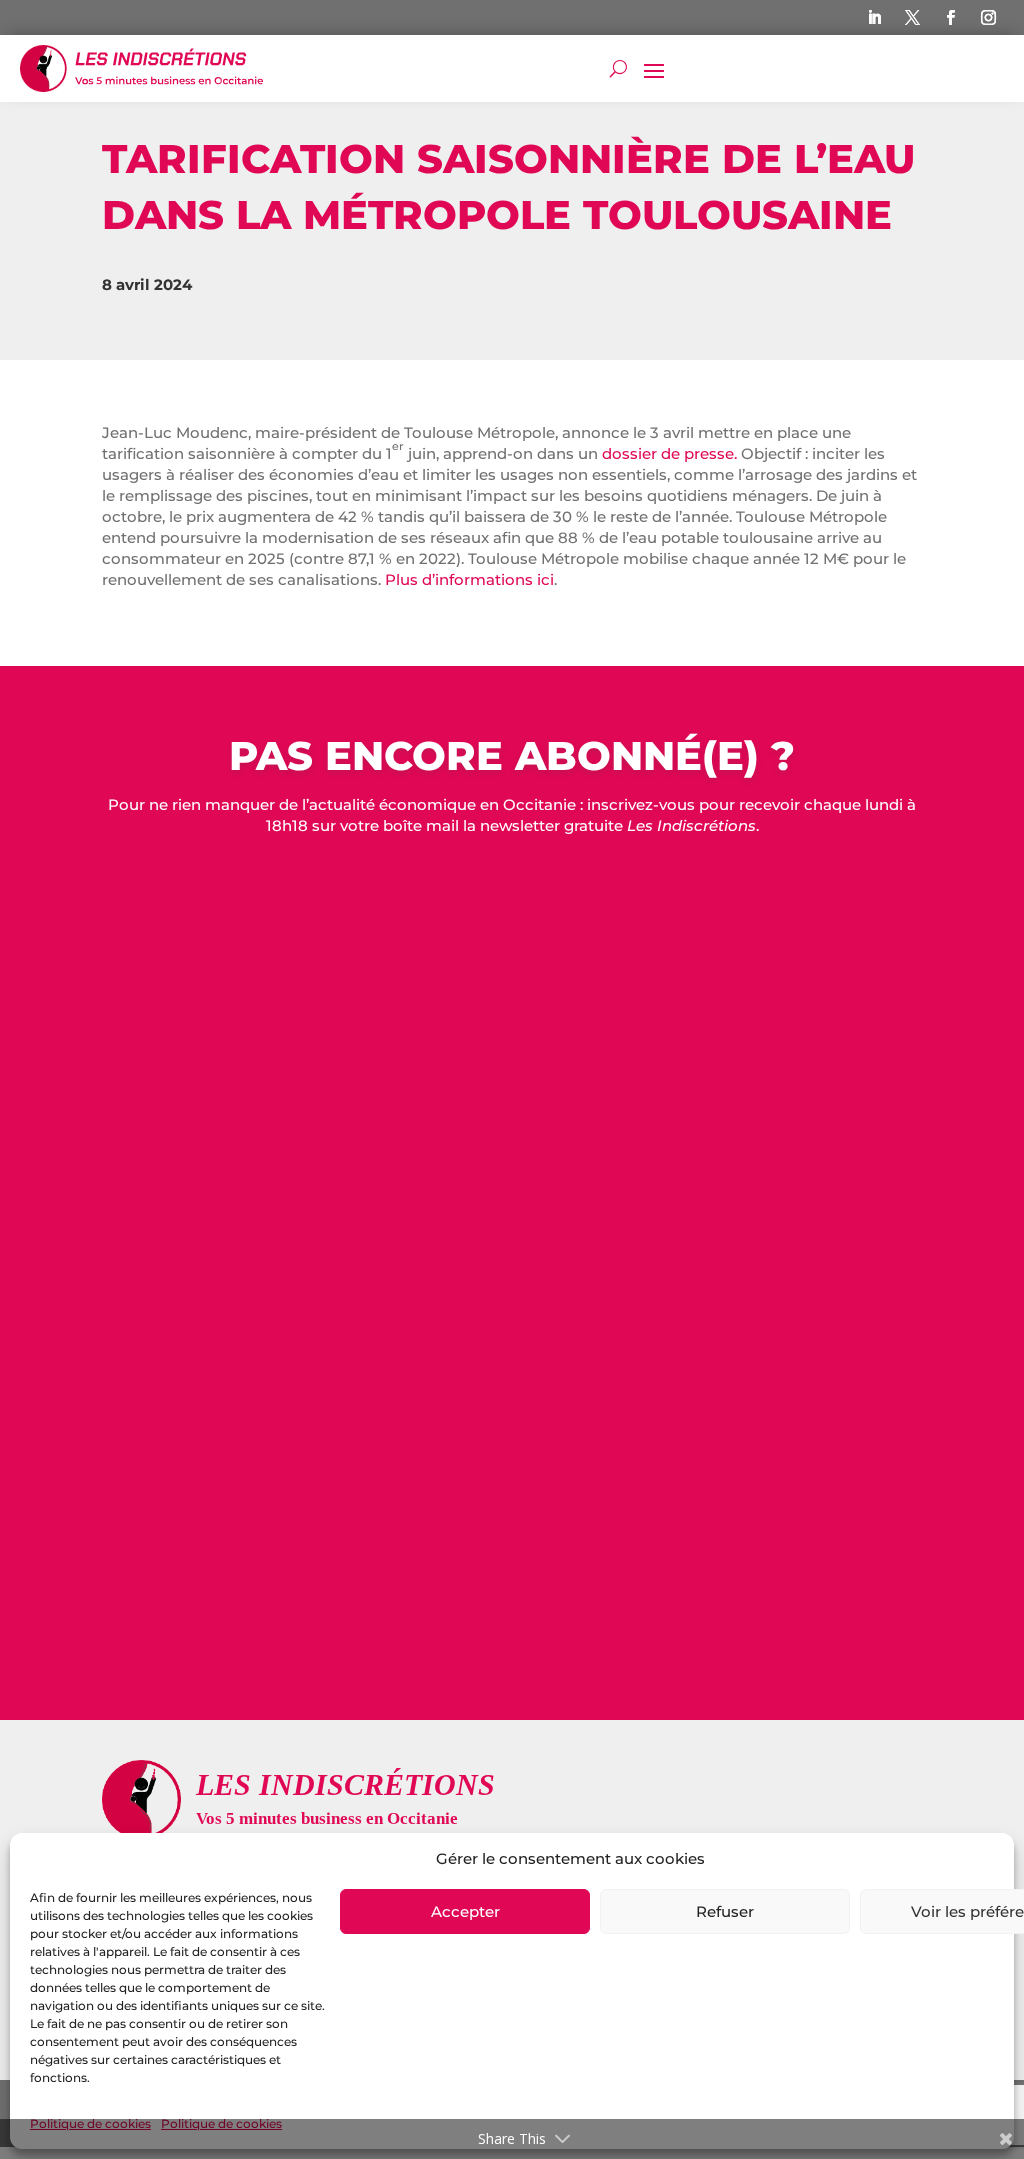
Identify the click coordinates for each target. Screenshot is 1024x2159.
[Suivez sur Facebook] (951, 18)
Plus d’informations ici (469, 579)
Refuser (725, 1911)
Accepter (465, 1911)
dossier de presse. (669, 453)
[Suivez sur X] (913, 18)
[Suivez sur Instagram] (989, 18)
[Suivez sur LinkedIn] (875, 18)
